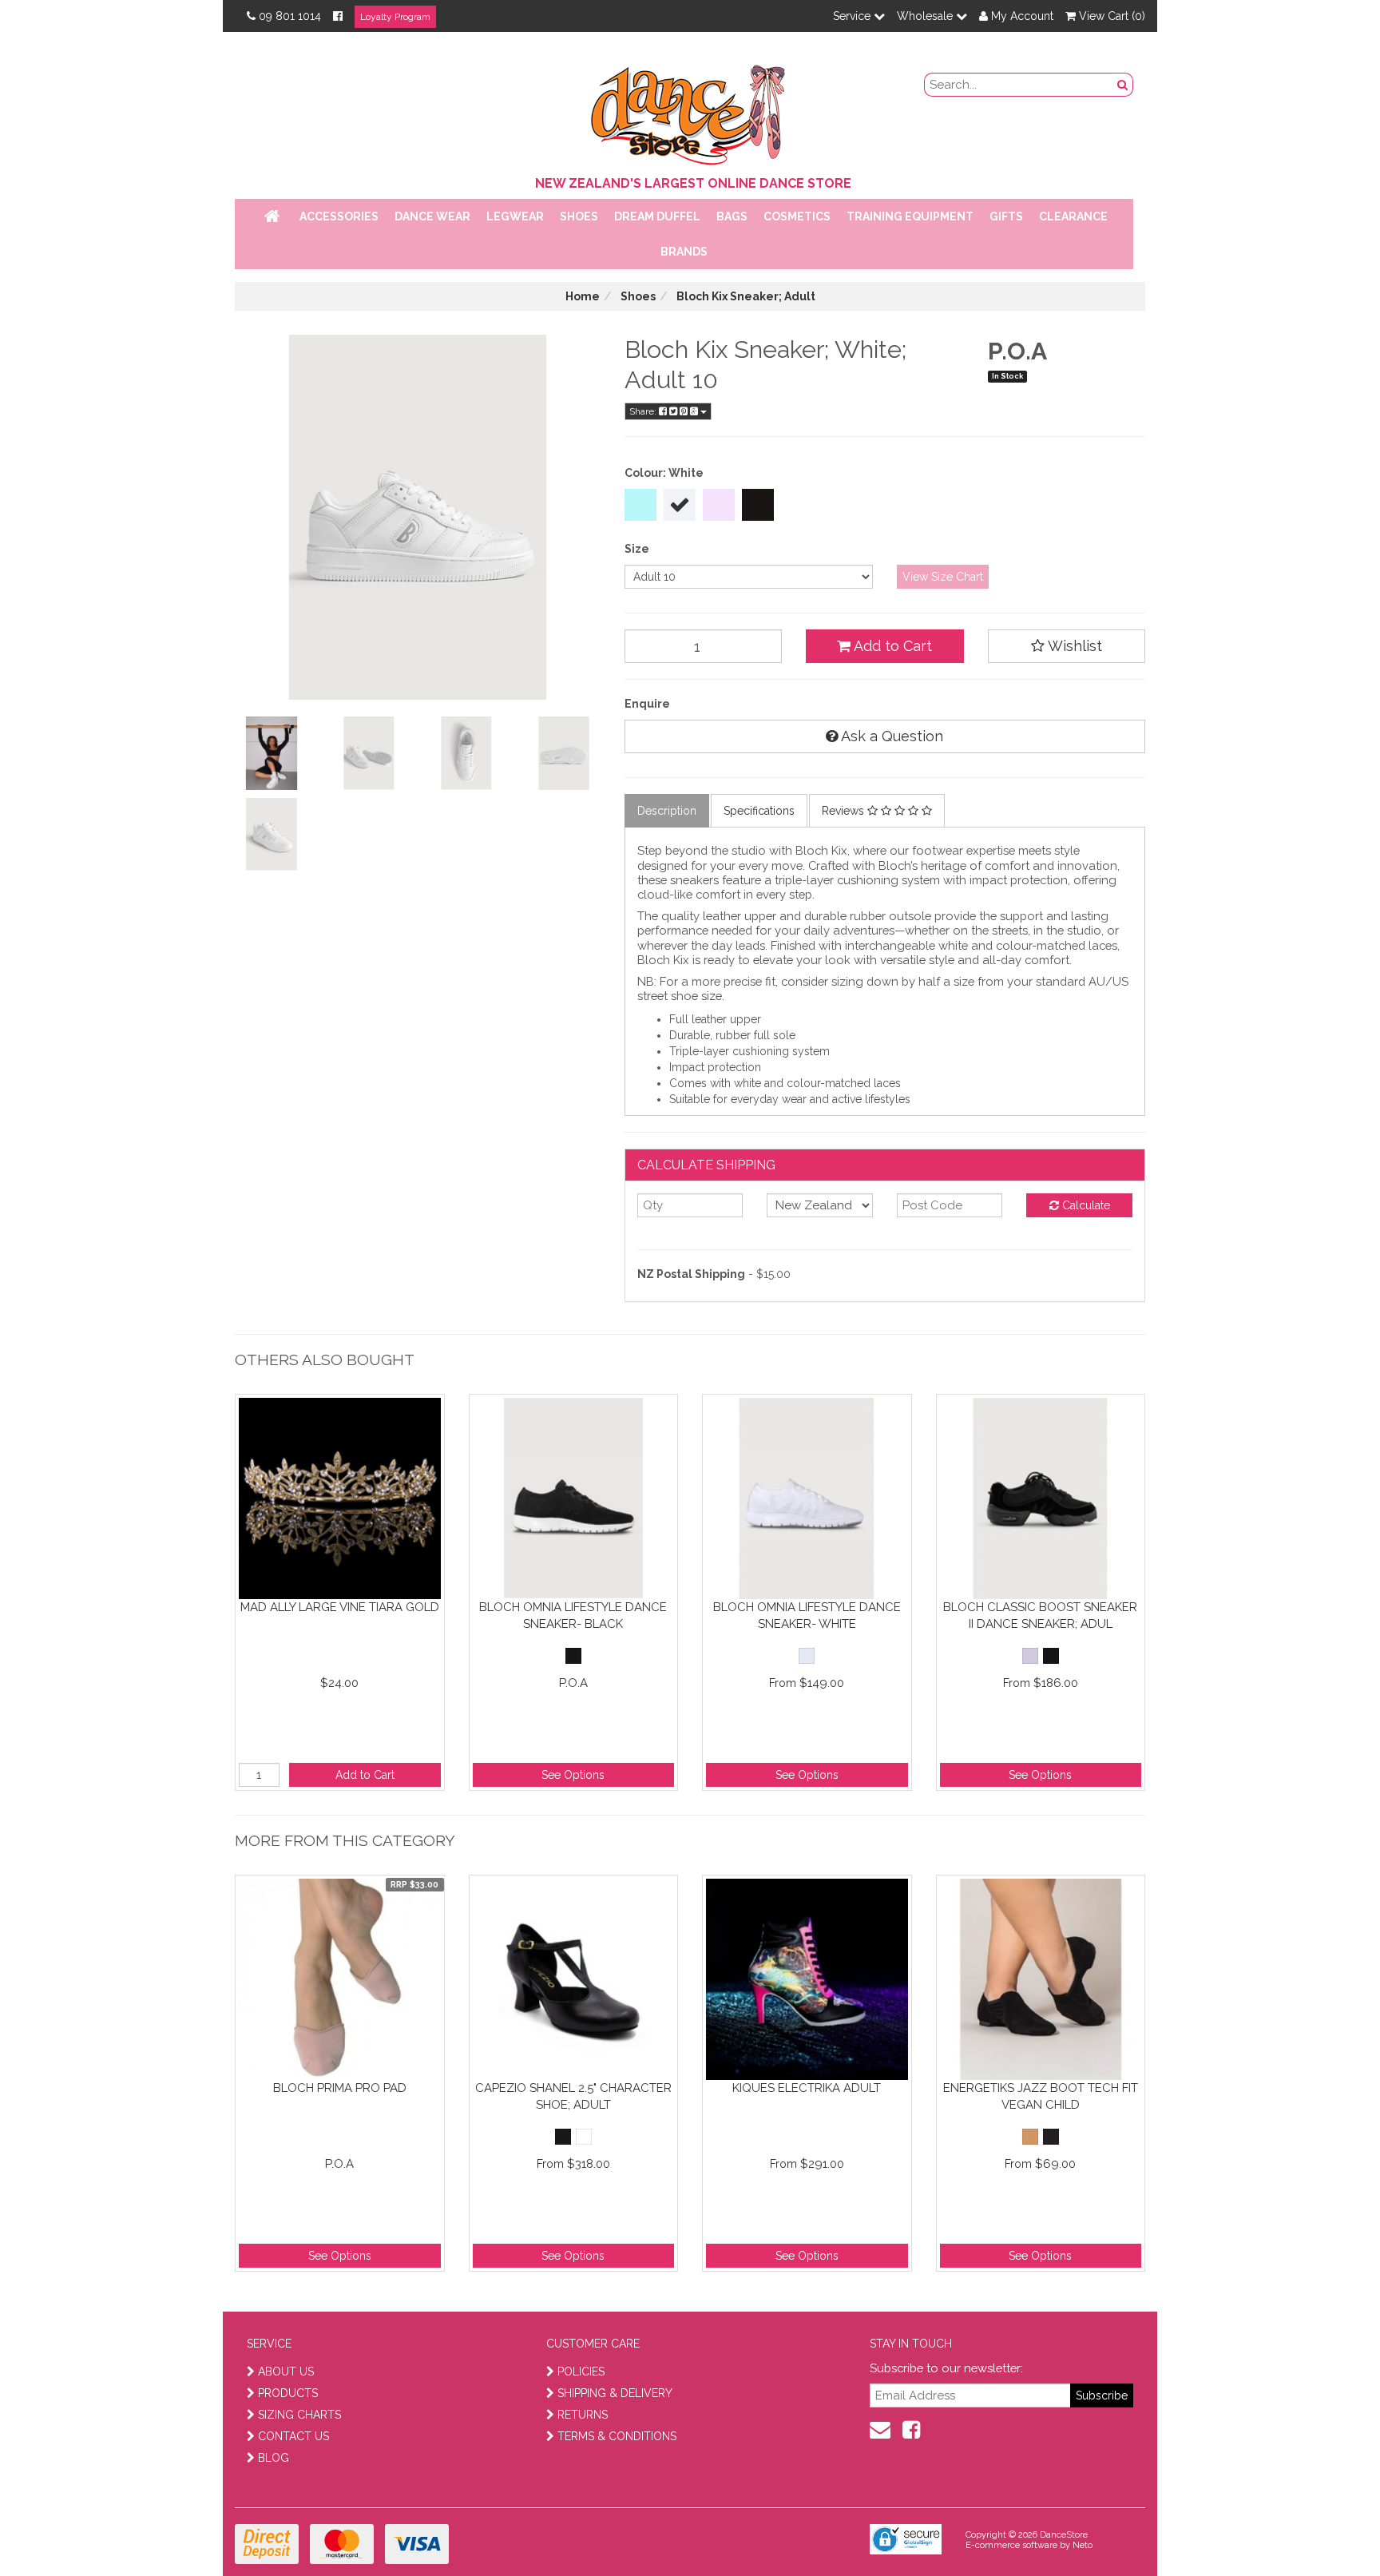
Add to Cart (891, 646)
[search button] (1123, 85)
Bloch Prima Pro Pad (340, 2088)
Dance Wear (432, 216)
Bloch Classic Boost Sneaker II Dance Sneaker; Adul (1040, 1615)
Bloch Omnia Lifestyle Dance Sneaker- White (807, 1615)
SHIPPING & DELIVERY (615, 2393)
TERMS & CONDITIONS (617, 2436)
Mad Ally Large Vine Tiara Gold (340, 1607)
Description (667, 811)
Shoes (579, 216)
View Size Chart (943, 577)
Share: (644, 411)
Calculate (1085, 1205)
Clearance (1073, 216)
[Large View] (272, 753)
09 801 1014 (290, 16)
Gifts (1006, 216)
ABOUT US (286, 2372)
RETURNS (583, 2415)
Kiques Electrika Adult (807, 2088)
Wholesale (926, 16)
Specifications (759, 811)
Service (853, 16)
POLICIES (581, 2372)
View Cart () (1110, 16)
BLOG (274, 2458)
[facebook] (911, 2430)
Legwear (515, 216)
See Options (573, 1775)
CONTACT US (293, 2436)
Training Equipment (910, 216)
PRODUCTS (288, 2393)
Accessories (339, 216)
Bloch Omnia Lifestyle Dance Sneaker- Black (573, 1615)
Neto (1083, 2545)
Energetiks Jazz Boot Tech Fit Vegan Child (1041, 2096)
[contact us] (880, 2430)
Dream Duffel (657, 216)
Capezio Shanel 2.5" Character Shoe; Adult (573, 2096)
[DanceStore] (690, 111)
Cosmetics (797, 216)
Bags (732, 216)
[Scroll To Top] (1327, 2529)
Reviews (845, 811)
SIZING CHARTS (299, 2415)
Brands (684, 252)
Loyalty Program (395, 17)
